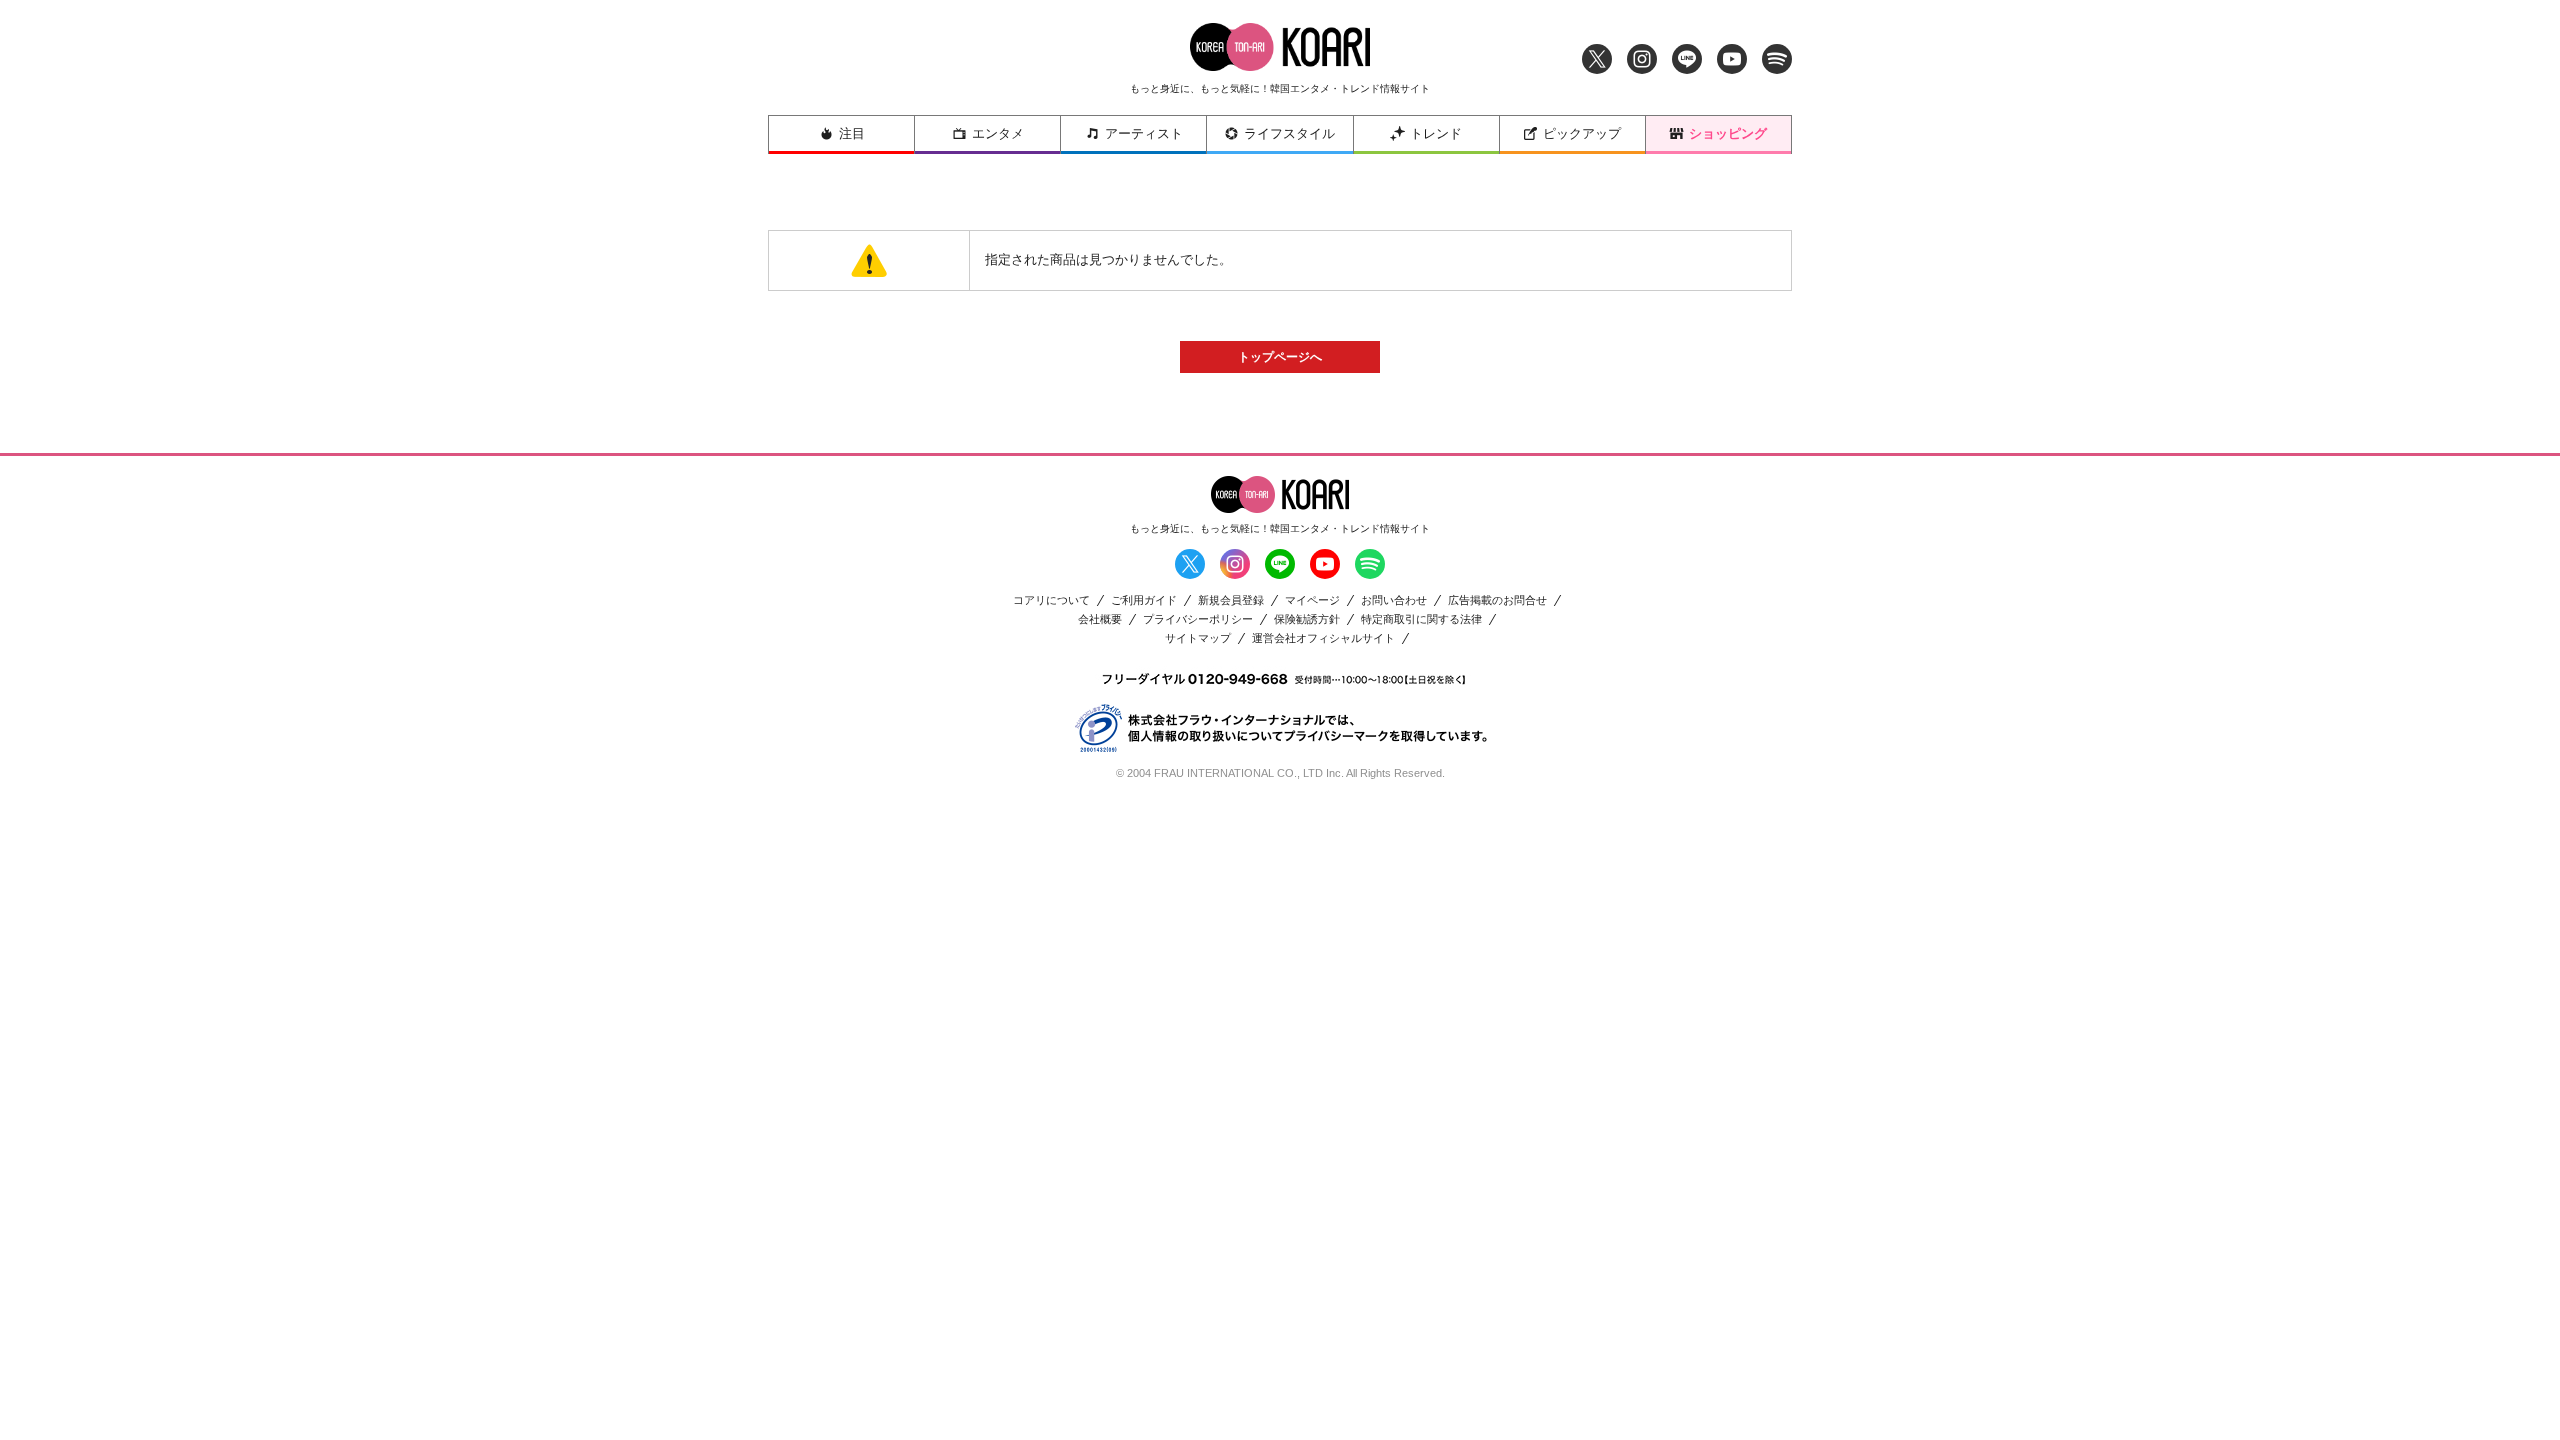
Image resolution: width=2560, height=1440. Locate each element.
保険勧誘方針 (1307, 619)
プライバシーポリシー (1198, 619)
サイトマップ (1198, 638)
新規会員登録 (1231, 600)
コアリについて (1051, 600)
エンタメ (998, 133)
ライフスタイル (1289, 133)
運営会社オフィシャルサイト (1323, 638)
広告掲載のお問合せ (1497, 600)
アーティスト (1144, 133)
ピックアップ (1582, 133)
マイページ (1312, 600)
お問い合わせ (1394, 600)
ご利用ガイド (1144, 600)
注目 (852, 133)
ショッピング (1728, 133)
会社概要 (1100, 619)
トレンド (1436, 133)
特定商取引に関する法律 (1421, 619)
